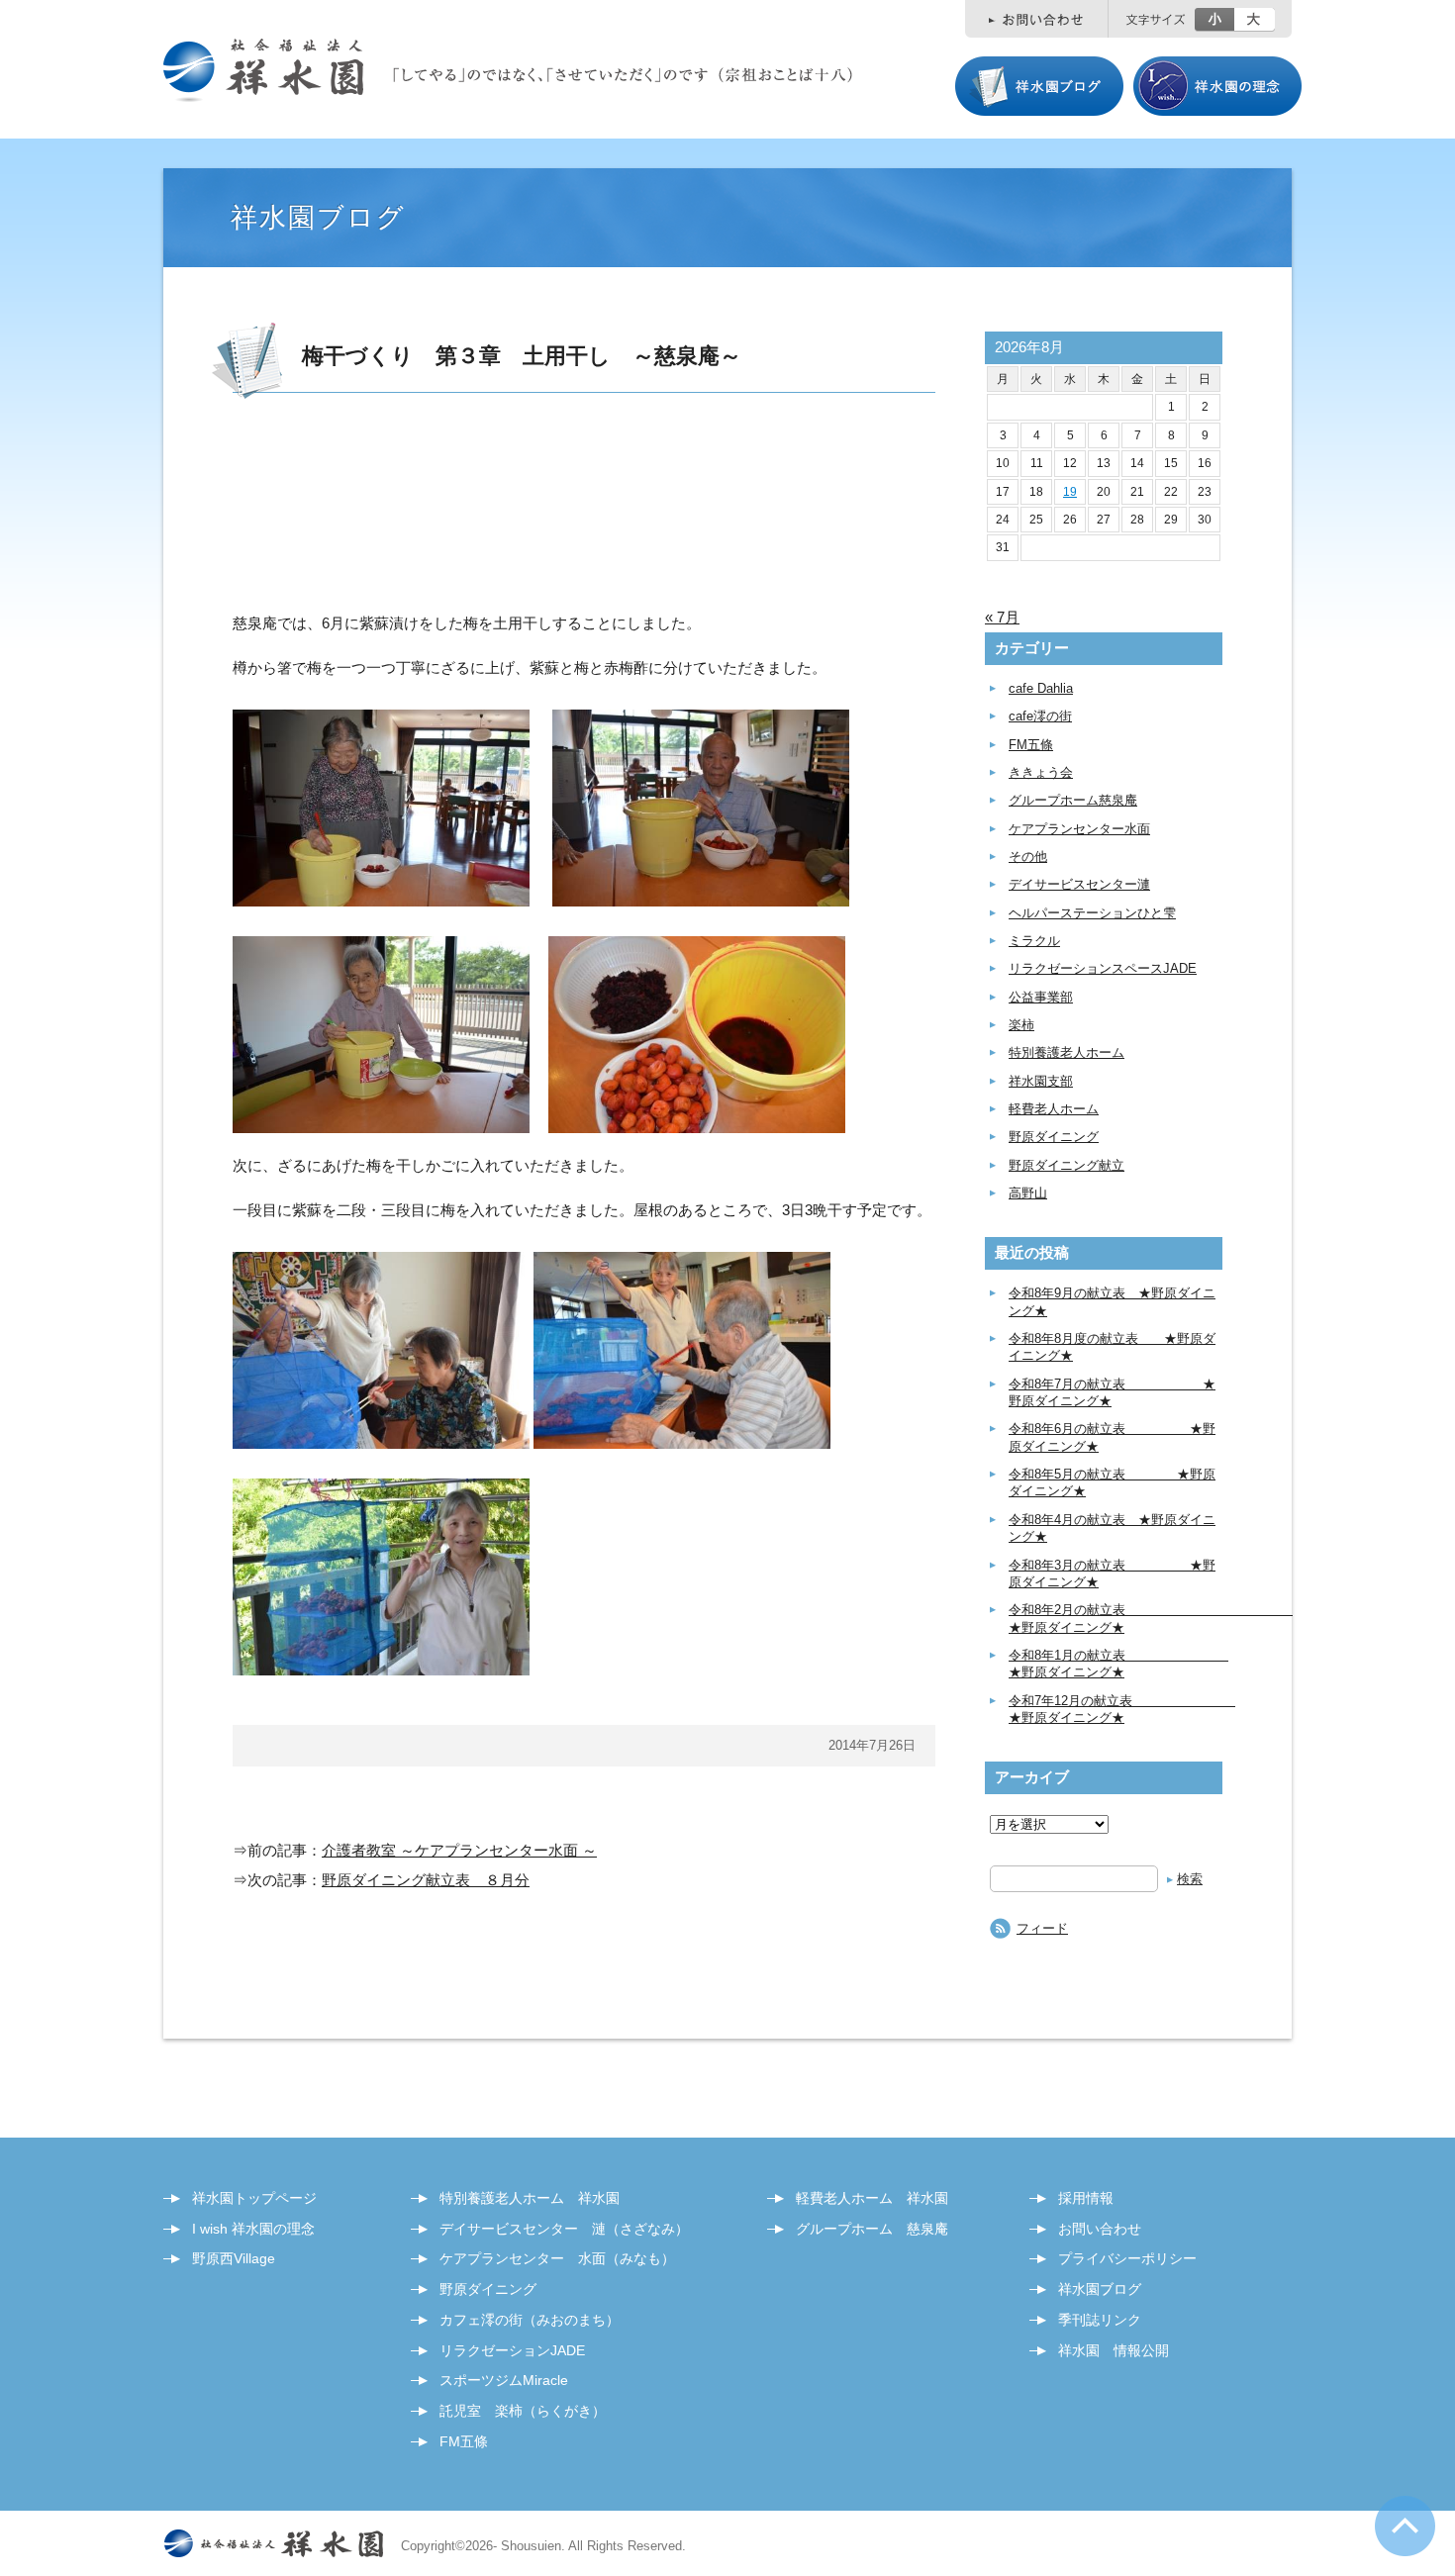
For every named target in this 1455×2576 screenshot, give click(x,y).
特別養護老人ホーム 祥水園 (530, 2198)
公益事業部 (1041, 997)
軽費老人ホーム (1054, 1109)
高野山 (1028, 1193)
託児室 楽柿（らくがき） (523, 2411)
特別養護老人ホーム (1067, 1052)
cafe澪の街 (1040, 716)
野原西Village (234, 2258)
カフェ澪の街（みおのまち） (530, 2320)
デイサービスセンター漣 (1079, 884)
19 (1070, 492)
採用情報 (1086, 2198)
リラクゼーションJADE (512, 2350)
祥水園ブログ (1100, 2289)
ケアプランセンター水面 (1079, 829)
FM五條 (1031, 745)
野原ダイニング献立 (1067, 1165)
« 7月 (1002, 617)
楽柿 (1021, 1025)
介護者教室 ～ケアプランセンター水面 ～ (459, 1850)
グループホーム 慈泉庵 (872, 2229)
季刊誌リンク (1100, 2320)
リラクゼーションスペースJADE (1103, 968)
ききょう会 (1041, 772)
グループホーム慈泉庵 (1073, 800)
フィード (1042, 1928)
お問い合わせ (1100, 2229)
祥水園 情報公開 (1114, 2350)
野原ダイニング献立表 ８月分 (426, 1880)
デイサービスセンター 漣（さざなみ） (564, 2229)
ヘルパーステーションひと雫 (1092, 913)
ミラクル (1034, 941)
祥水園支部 (1041, 1081)
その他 (1028, 857)
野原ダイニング (1054, 1137)
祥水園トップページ (254, 2198)
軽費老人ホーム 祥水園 (872, 2198)
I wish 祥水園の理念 (253, 2229)
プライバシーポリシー (1127, 2258)
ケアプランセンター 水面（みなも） (557, 2258)
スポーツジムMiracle (504, 2380)
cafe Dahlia (1041, 688)
